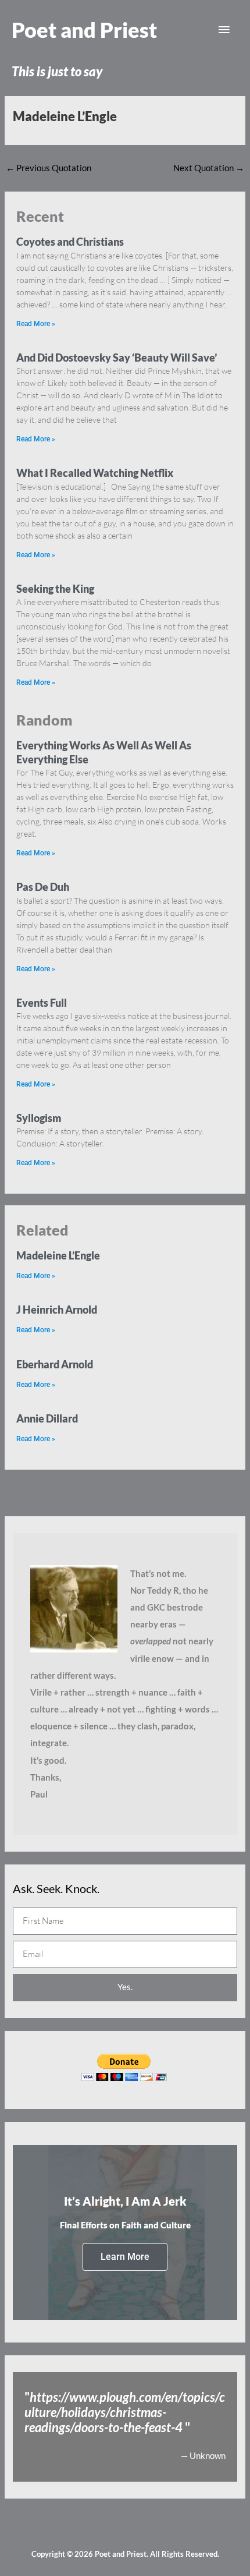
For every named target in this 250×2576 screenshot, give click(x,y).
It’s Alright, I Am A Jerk (125, 2201)
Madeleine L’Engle (58, 1255)
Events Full (42, 1003)
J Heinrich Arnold (57, 1310)
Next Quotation (209, 168)
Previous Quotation (49, 168)
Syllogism (39, 1118)
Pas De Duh (43, 887)
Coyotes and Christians (70, 242)
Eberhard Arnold (55, 1364)
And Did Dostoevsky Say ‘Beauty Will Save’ (117, 358)
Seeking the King (55, 589)
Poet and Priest (84, 30)
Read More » (36, 324)
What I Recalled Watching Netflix (95, 473)
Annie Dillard (47, 1418)
